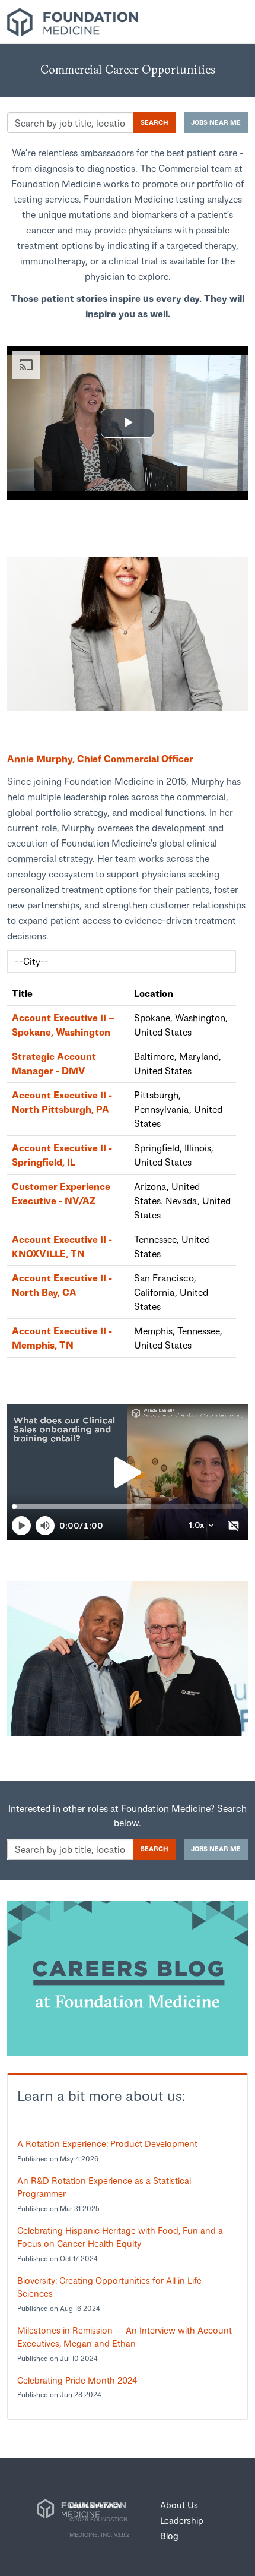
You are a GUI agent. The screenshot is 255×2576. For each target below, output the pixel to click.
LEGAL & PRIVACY (95, 2505)
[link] (128, 634)
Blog (169, 2536)
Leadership (182, 2520)
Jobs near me (216, 122)
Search (154, 122)
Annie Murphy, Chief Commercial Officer (100, 758)
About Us (179, 2505)
